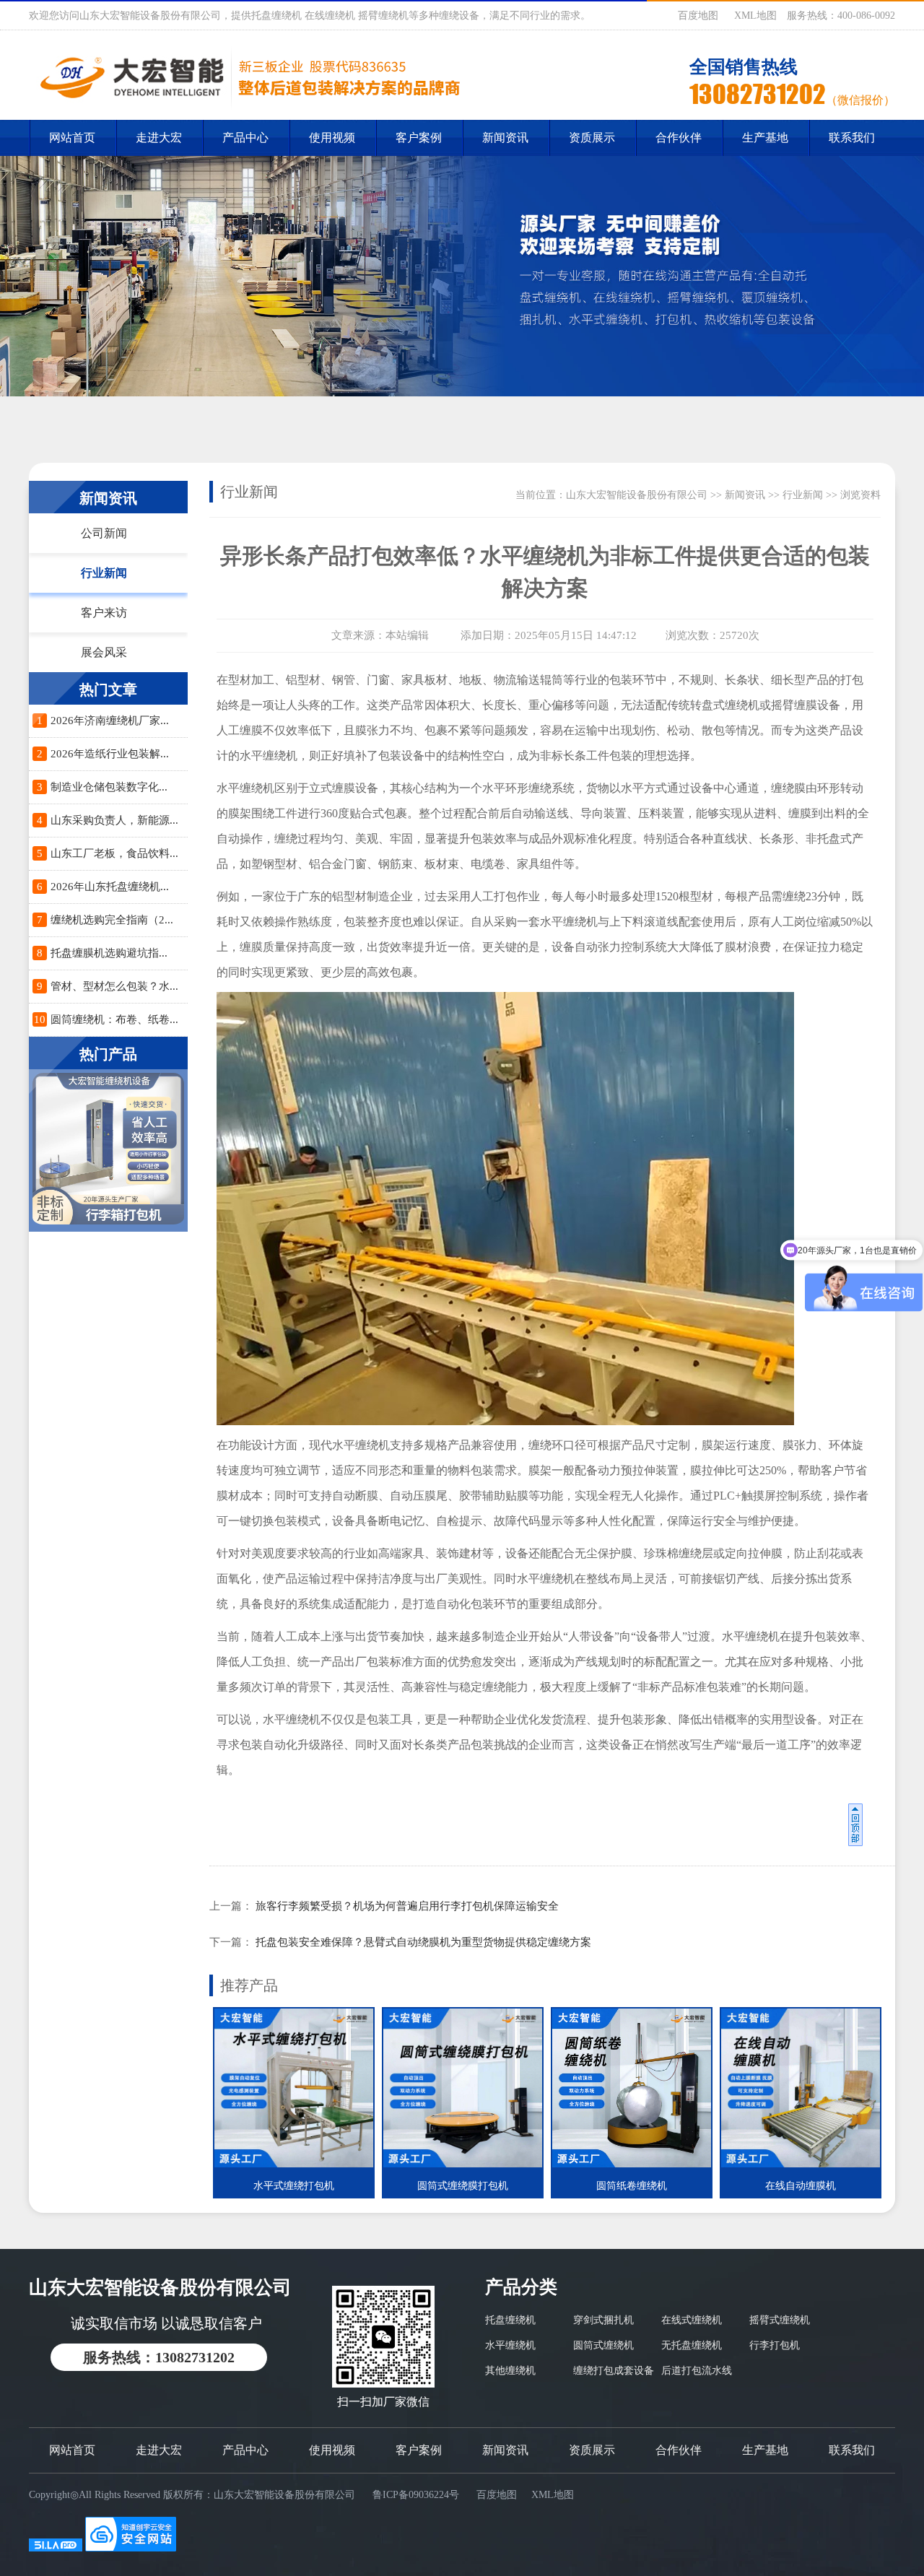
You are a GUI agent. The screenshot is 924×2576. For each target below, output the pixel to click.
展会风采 (104, 652)
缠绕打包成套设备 (614, 2371)
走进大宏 (159, 138)
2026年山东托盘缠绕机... (110, 887)
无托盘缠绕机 (692, 2345)
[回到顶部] (858, 1829)
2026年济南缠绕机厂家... (110, 721)
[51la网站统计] (56, 2548)
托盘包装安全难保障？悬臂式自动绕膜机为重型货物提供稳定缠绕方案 (423, 1942)
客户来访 (104, 613)
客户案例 (419, 138)
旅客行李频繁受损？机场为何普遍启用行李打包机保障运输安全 (407, 1906)
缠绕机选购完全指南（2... (112, 920)
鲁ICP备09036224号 (416, 2495)
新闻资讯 (505, 138)
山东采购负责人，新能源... (114, 820)
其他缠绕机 (510, 2371)
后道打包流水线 (697, 2371)
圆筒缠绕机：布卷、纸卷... (114, 1019)
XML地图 (755, 16)
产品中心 (245, 138)
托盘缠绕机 (510, 2320)
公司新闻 (104, 533)
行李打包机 (775, 2345)
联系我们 (852, 138)
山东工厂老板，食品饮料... (114, 853)
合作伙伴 (679, 138)
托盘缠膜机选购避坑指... (109, 953)
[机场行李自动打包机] (108, 1150)
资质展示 (592, 138)
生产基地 (765, 138)
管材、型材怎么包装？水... (114, 986)
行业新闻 (104, 573)
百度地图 (698, 16)
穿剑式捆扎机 (603, 2320)
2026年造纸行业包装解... (110, 754)
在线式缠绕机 (692, 2320)
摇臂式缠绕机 (780, 2320)
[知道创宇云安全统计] (131, 2548)
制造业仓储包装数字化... (109, 787)
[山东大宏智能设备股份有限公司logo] (247, 77)
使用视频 (332, 138)
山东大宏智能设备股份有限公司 (637, 495)
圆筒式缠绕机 (603, 2345)
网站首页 (72, 138)
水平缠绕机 (510, 2345)
